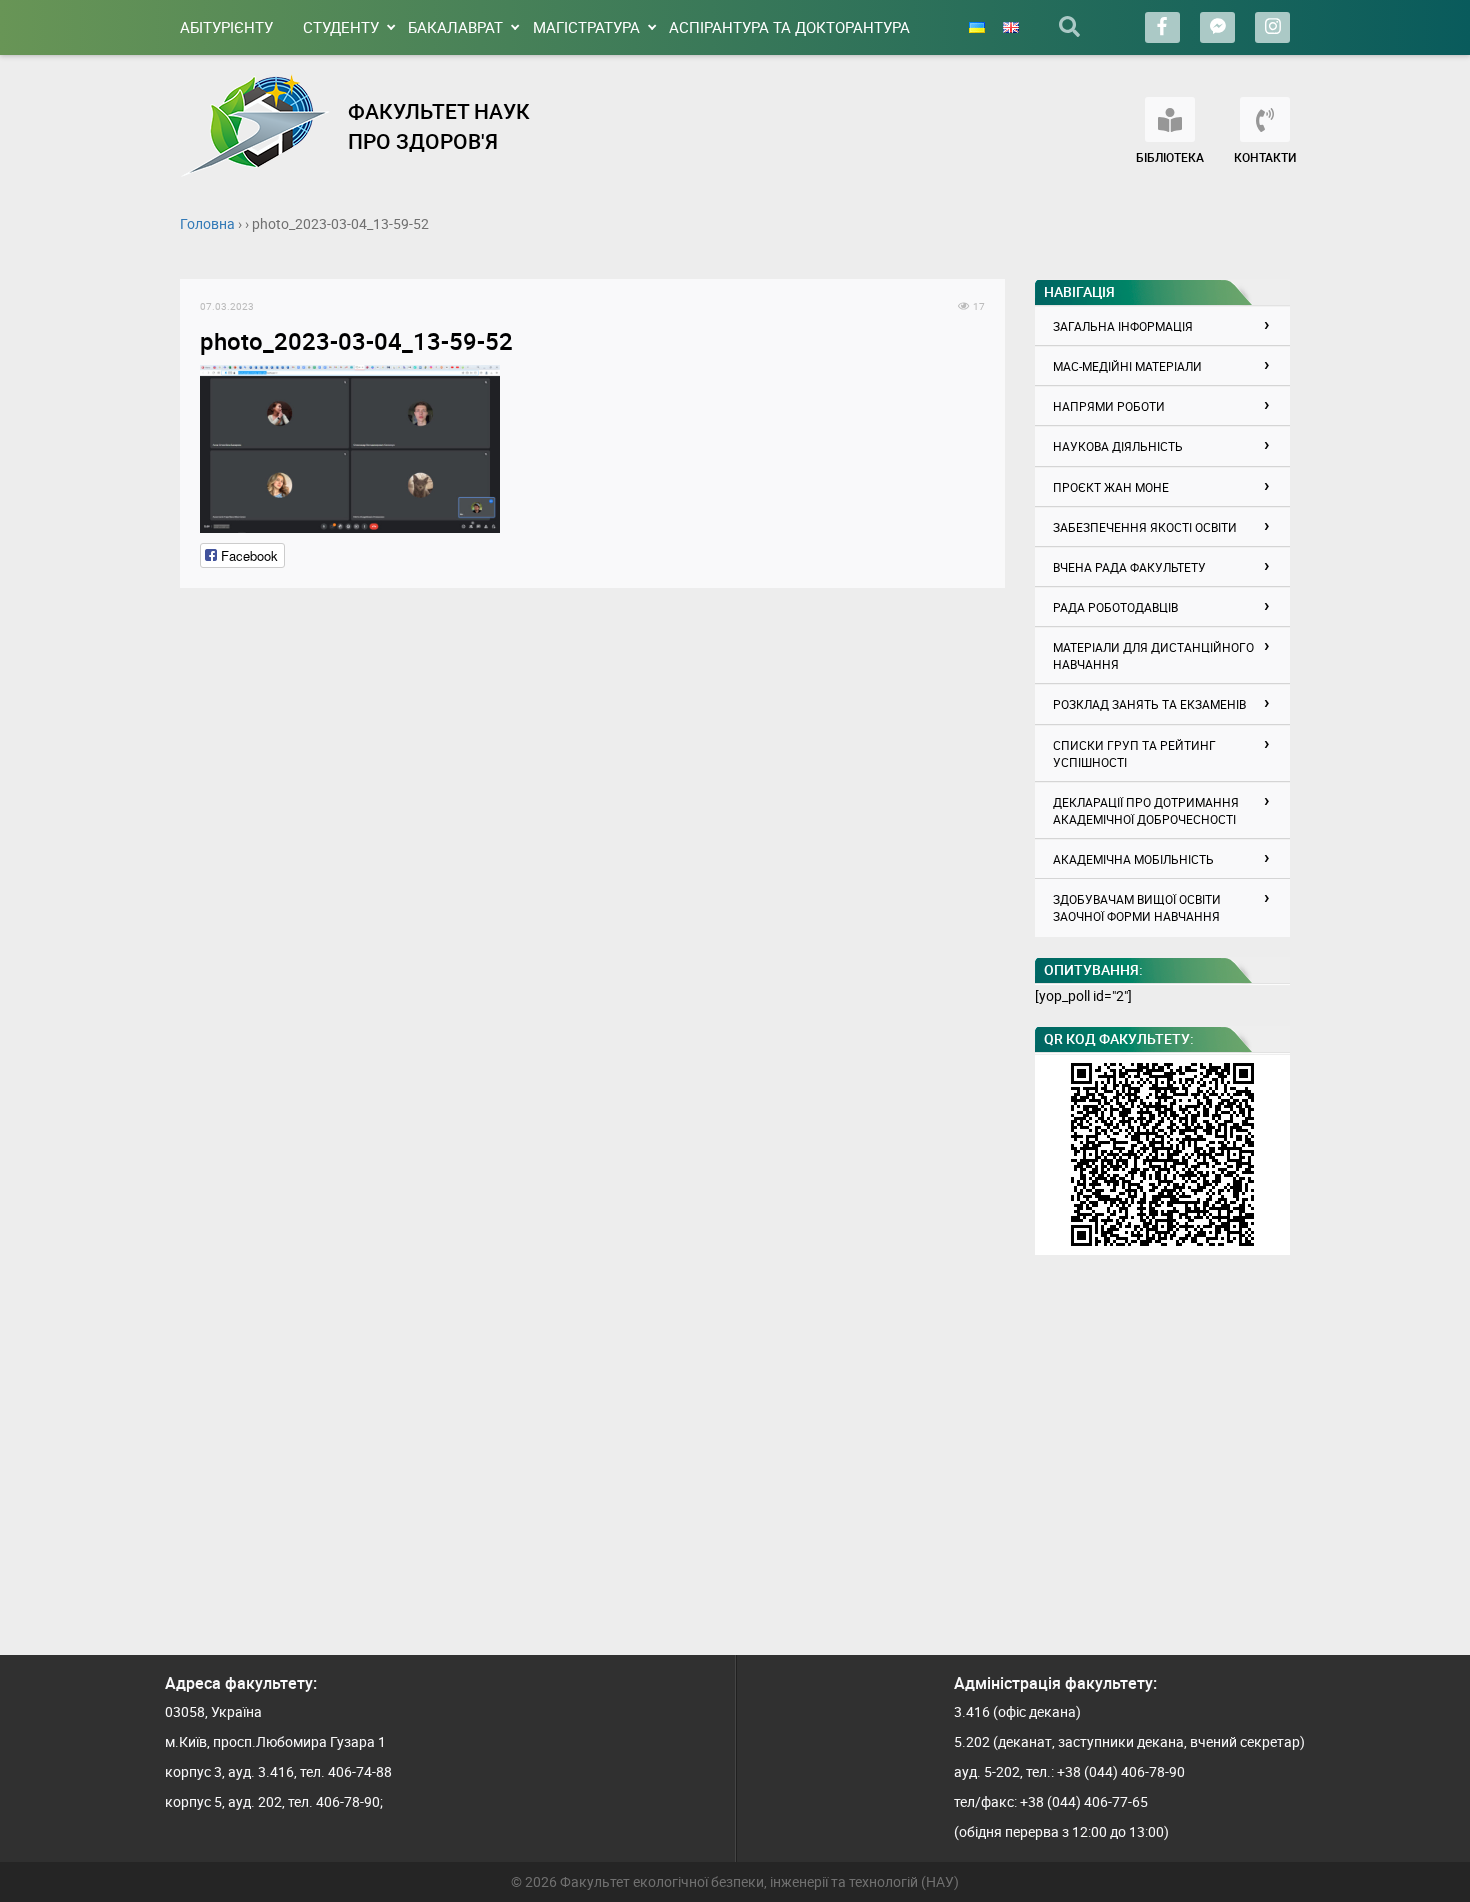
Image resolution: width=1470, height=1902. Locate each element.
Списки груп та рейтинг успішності (1134, 753)
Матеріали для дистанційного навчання (1153, 655)
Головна (207, 223)
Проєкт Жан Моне (1111, 487)
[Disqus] (592, 858)
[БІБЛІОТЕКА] (1170, 119)
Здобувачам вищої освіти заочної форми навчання (1137, 907)
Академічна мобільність (1133, 859)
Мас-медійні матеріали (1127, 366)
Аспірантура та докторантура (789, 27)
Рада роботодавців (1115, 607)
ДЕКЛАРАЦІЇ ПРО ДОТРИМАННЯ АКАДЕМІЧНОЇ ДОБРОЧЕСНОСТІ (1146, 810)
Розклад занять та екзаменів (1149, 704)
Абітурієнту (226, 27)
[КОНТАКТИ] (1265, 119)
